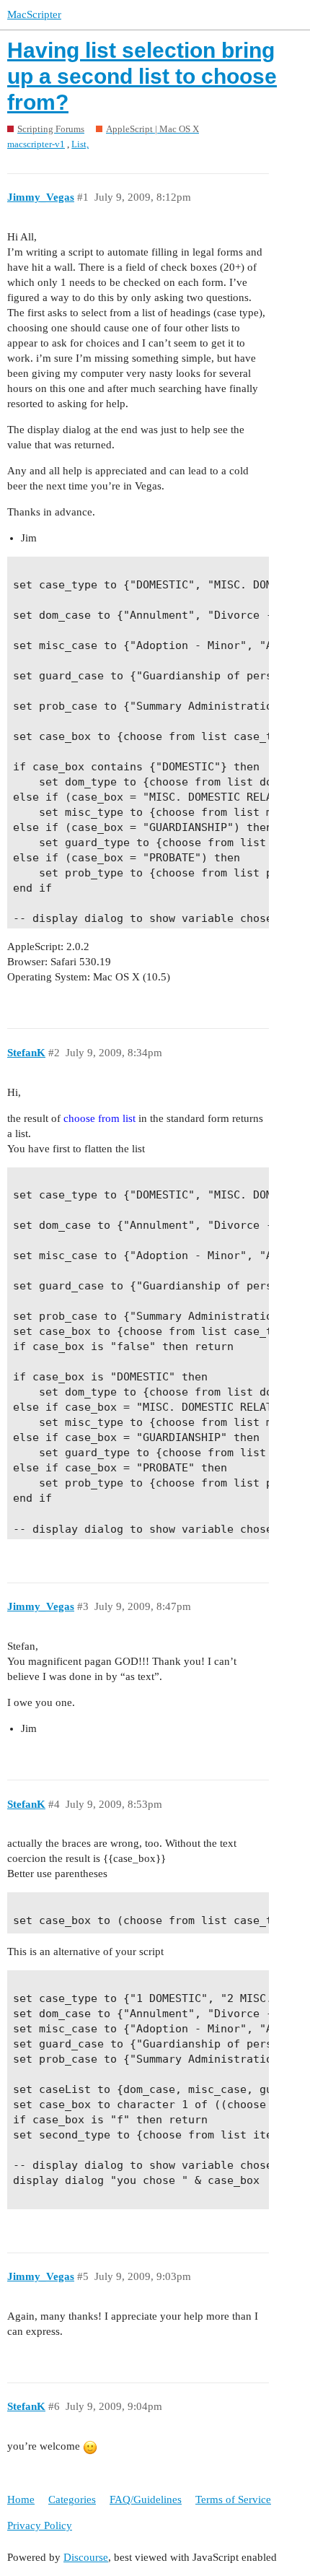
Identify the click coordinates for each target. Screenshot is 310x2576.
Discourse (86, 2557)
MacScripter (34, 14)
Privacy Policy (40, 2525)
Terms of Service (233, 2499)
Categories (72, 2499)
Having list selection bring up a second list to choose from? (142, 76)
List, (80, 144)
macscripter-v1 (36, 144)
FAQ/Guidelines (146, 2499)
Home (21, 2499)
